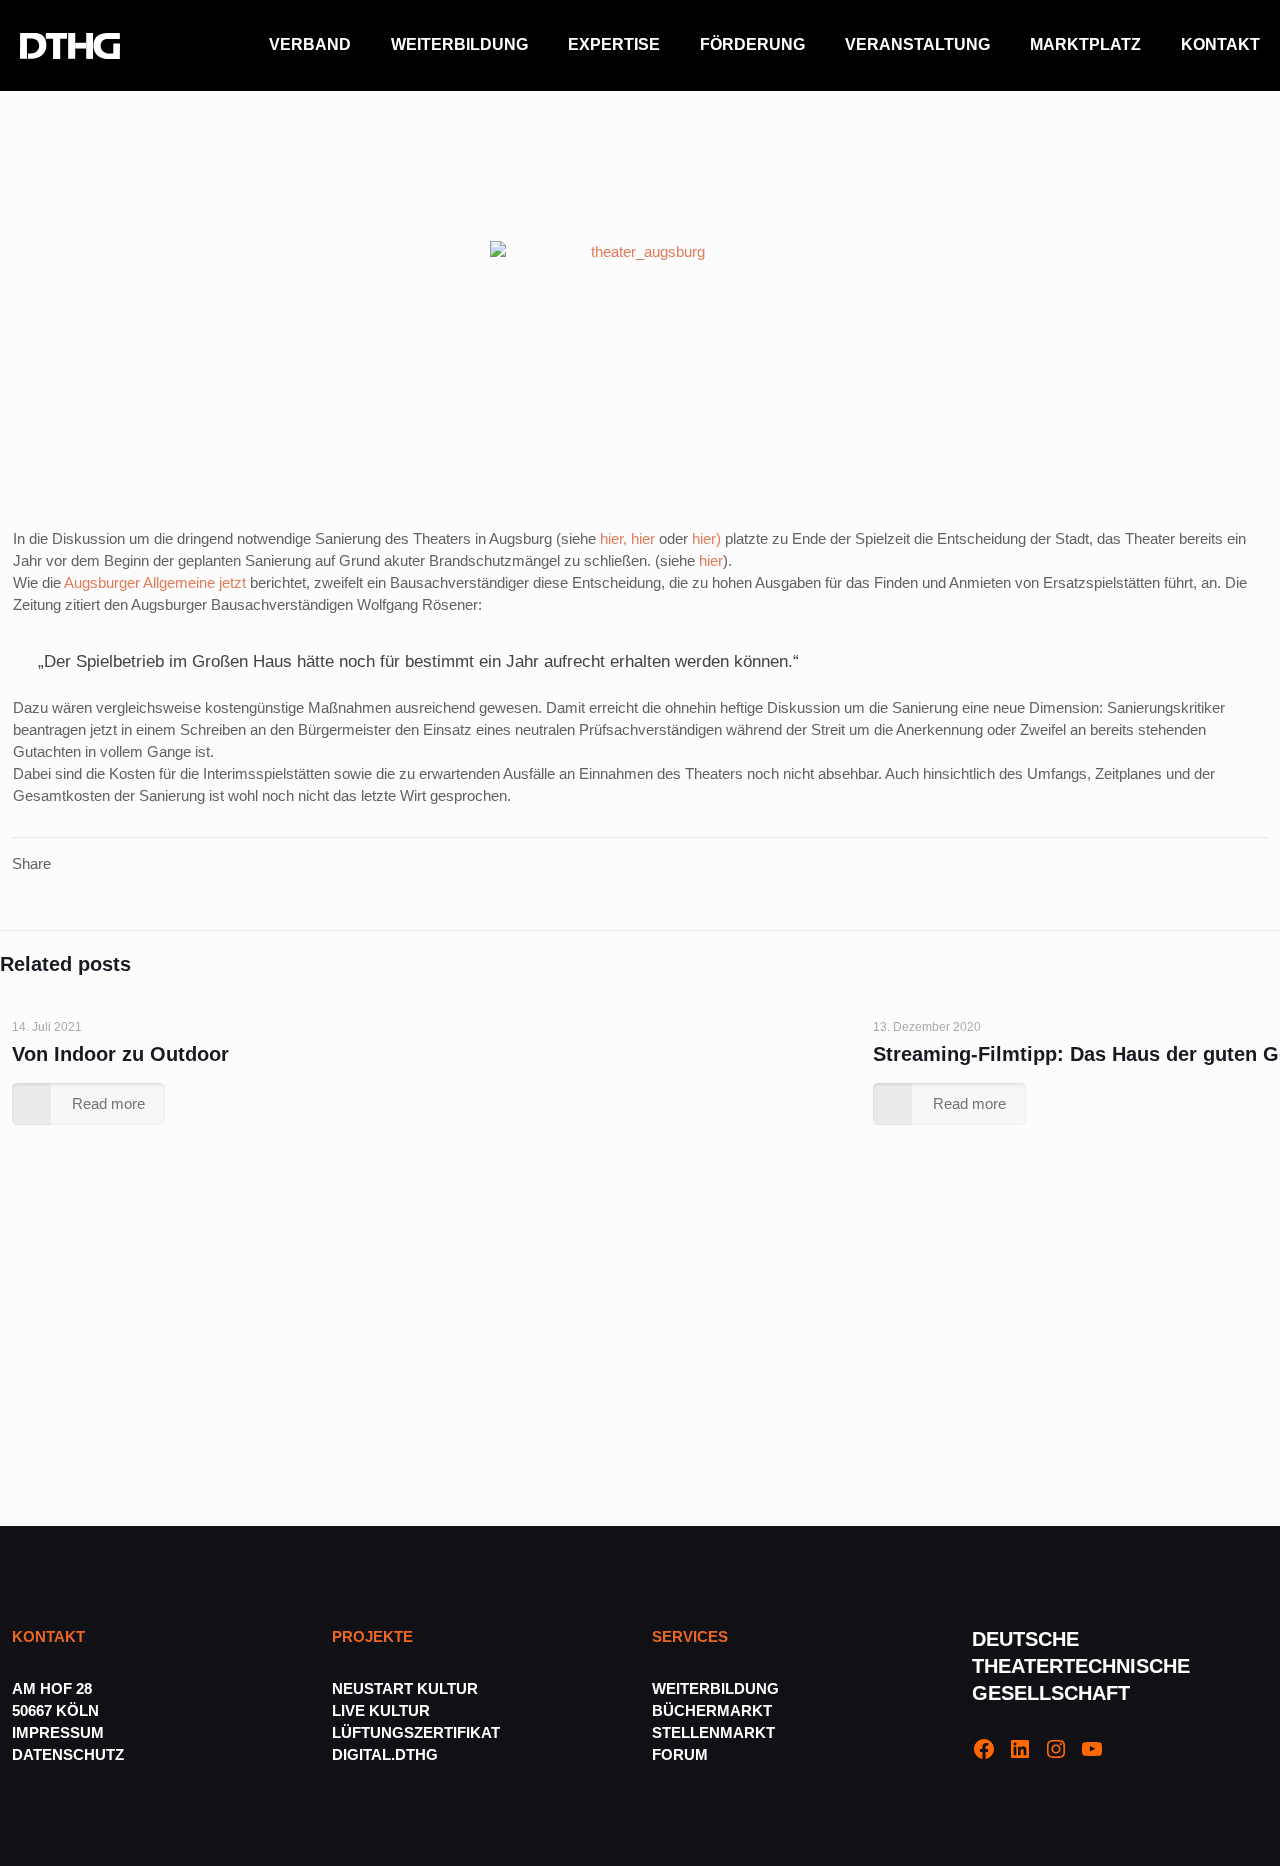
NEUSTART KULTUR (405, 1688)
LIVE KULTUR (381, 1710)
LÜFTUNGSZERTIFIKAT (416, 1732)
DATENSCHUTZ (70, 1754)
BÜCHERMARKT (712, 1710)
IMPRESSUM (58, 1732)
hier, (615, 538)
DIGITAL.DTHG (385, 1754)
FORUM (680, 1754)
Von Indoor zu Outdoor (120, 1054)
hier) (706, 538)
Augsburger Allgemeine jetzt (155, 582)
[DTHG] (70, 45)
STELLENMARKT (713, 1732)
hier (643, 538)
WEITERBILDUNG (715, 1688)
